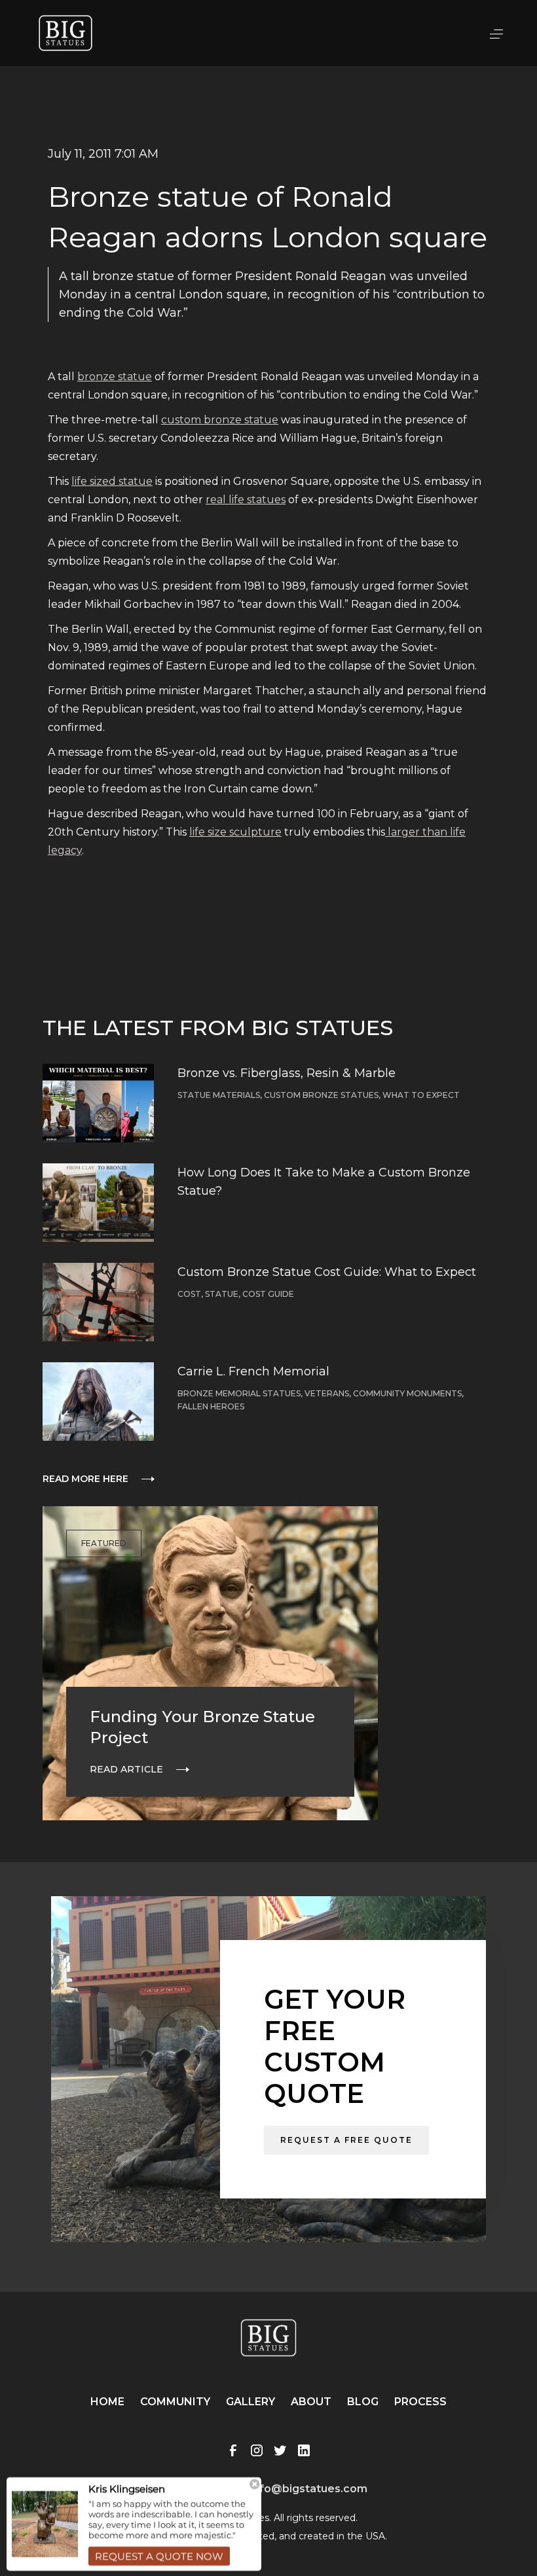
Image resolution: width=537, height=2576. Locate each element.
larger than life (425, 832)
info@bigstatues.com (309, 2489)
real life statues (246, 500)
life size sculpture (235, 832)
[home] (65, 33)
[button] (496, 33)
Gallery (250, 2402)
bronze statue (115, 377)
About (311, 2402)
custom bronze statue (220, 420)
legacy (65, 850)
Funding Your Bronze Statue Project (202, 1727)
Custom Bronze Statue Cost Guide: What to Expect (327, 1272)
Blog (363, 2402)
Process (420, 2402)
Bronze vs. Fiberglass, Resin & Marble (287, 1073)
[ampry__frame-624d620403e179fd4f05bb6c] (134, 2522)
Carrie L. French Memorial (253, 1371)
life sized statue (112, 481)
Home (107, 2402)
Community (175, 2402)
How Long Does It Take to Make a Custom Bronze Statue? (324, 1182)
